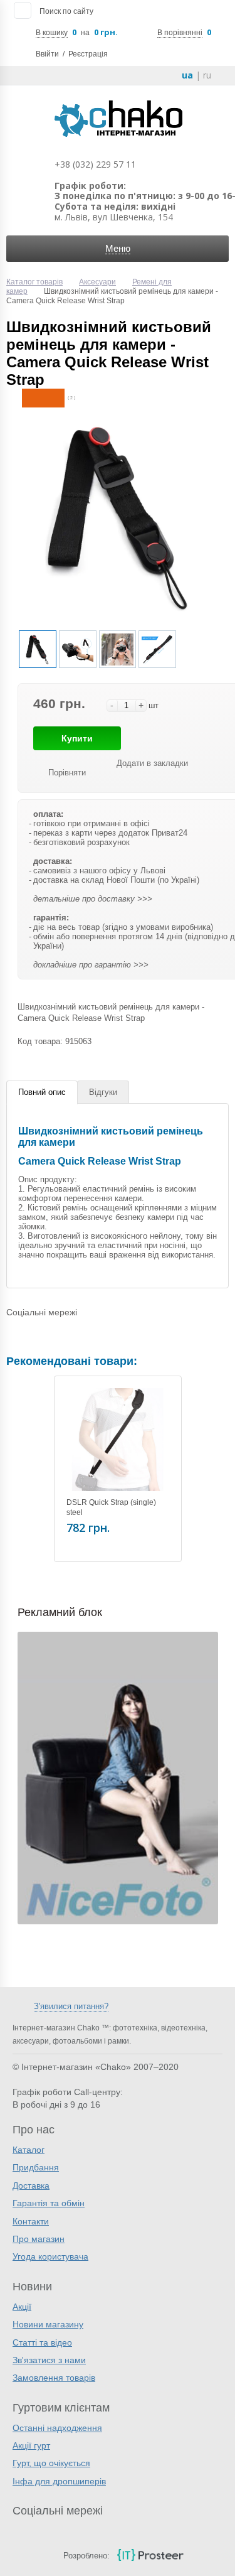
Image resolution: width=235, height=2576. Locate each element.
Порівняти (67, 773)
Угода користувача (50, 2256)
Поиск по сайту (66, 11)
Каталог (29, 2150)
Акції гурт (31, 2445)
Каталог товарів (34, 282)
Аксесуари (97, 282)
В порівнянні (180, 33)
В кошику (52, 33)
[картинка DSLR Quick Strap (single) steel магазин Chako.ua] (118, 1440)
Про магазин (39, 2239)
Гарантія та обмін (49, 2203)
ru (207, 75)
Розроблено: (86, 2556)
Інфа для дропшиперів (59, 2481)
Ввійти (47, 54)
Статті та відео (42, 2342)
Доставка (31, 2185)
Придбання (36, 2167)
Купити (77, 738)
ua (187, 75)
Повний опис (42, 1092)
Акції (22, 2307)
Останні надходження (57, 2428)
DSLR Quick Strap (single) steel (111, 1507)
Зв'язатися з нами (49, 2360)
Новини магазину (48, 2324)
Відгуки (103, 1092)
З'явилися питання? (71, 2006)
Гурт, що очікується (51, 2463)
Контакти (31, 2221)
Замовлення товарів (54, 2378)
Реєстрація (88, 54)
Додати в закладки (152, 763)
